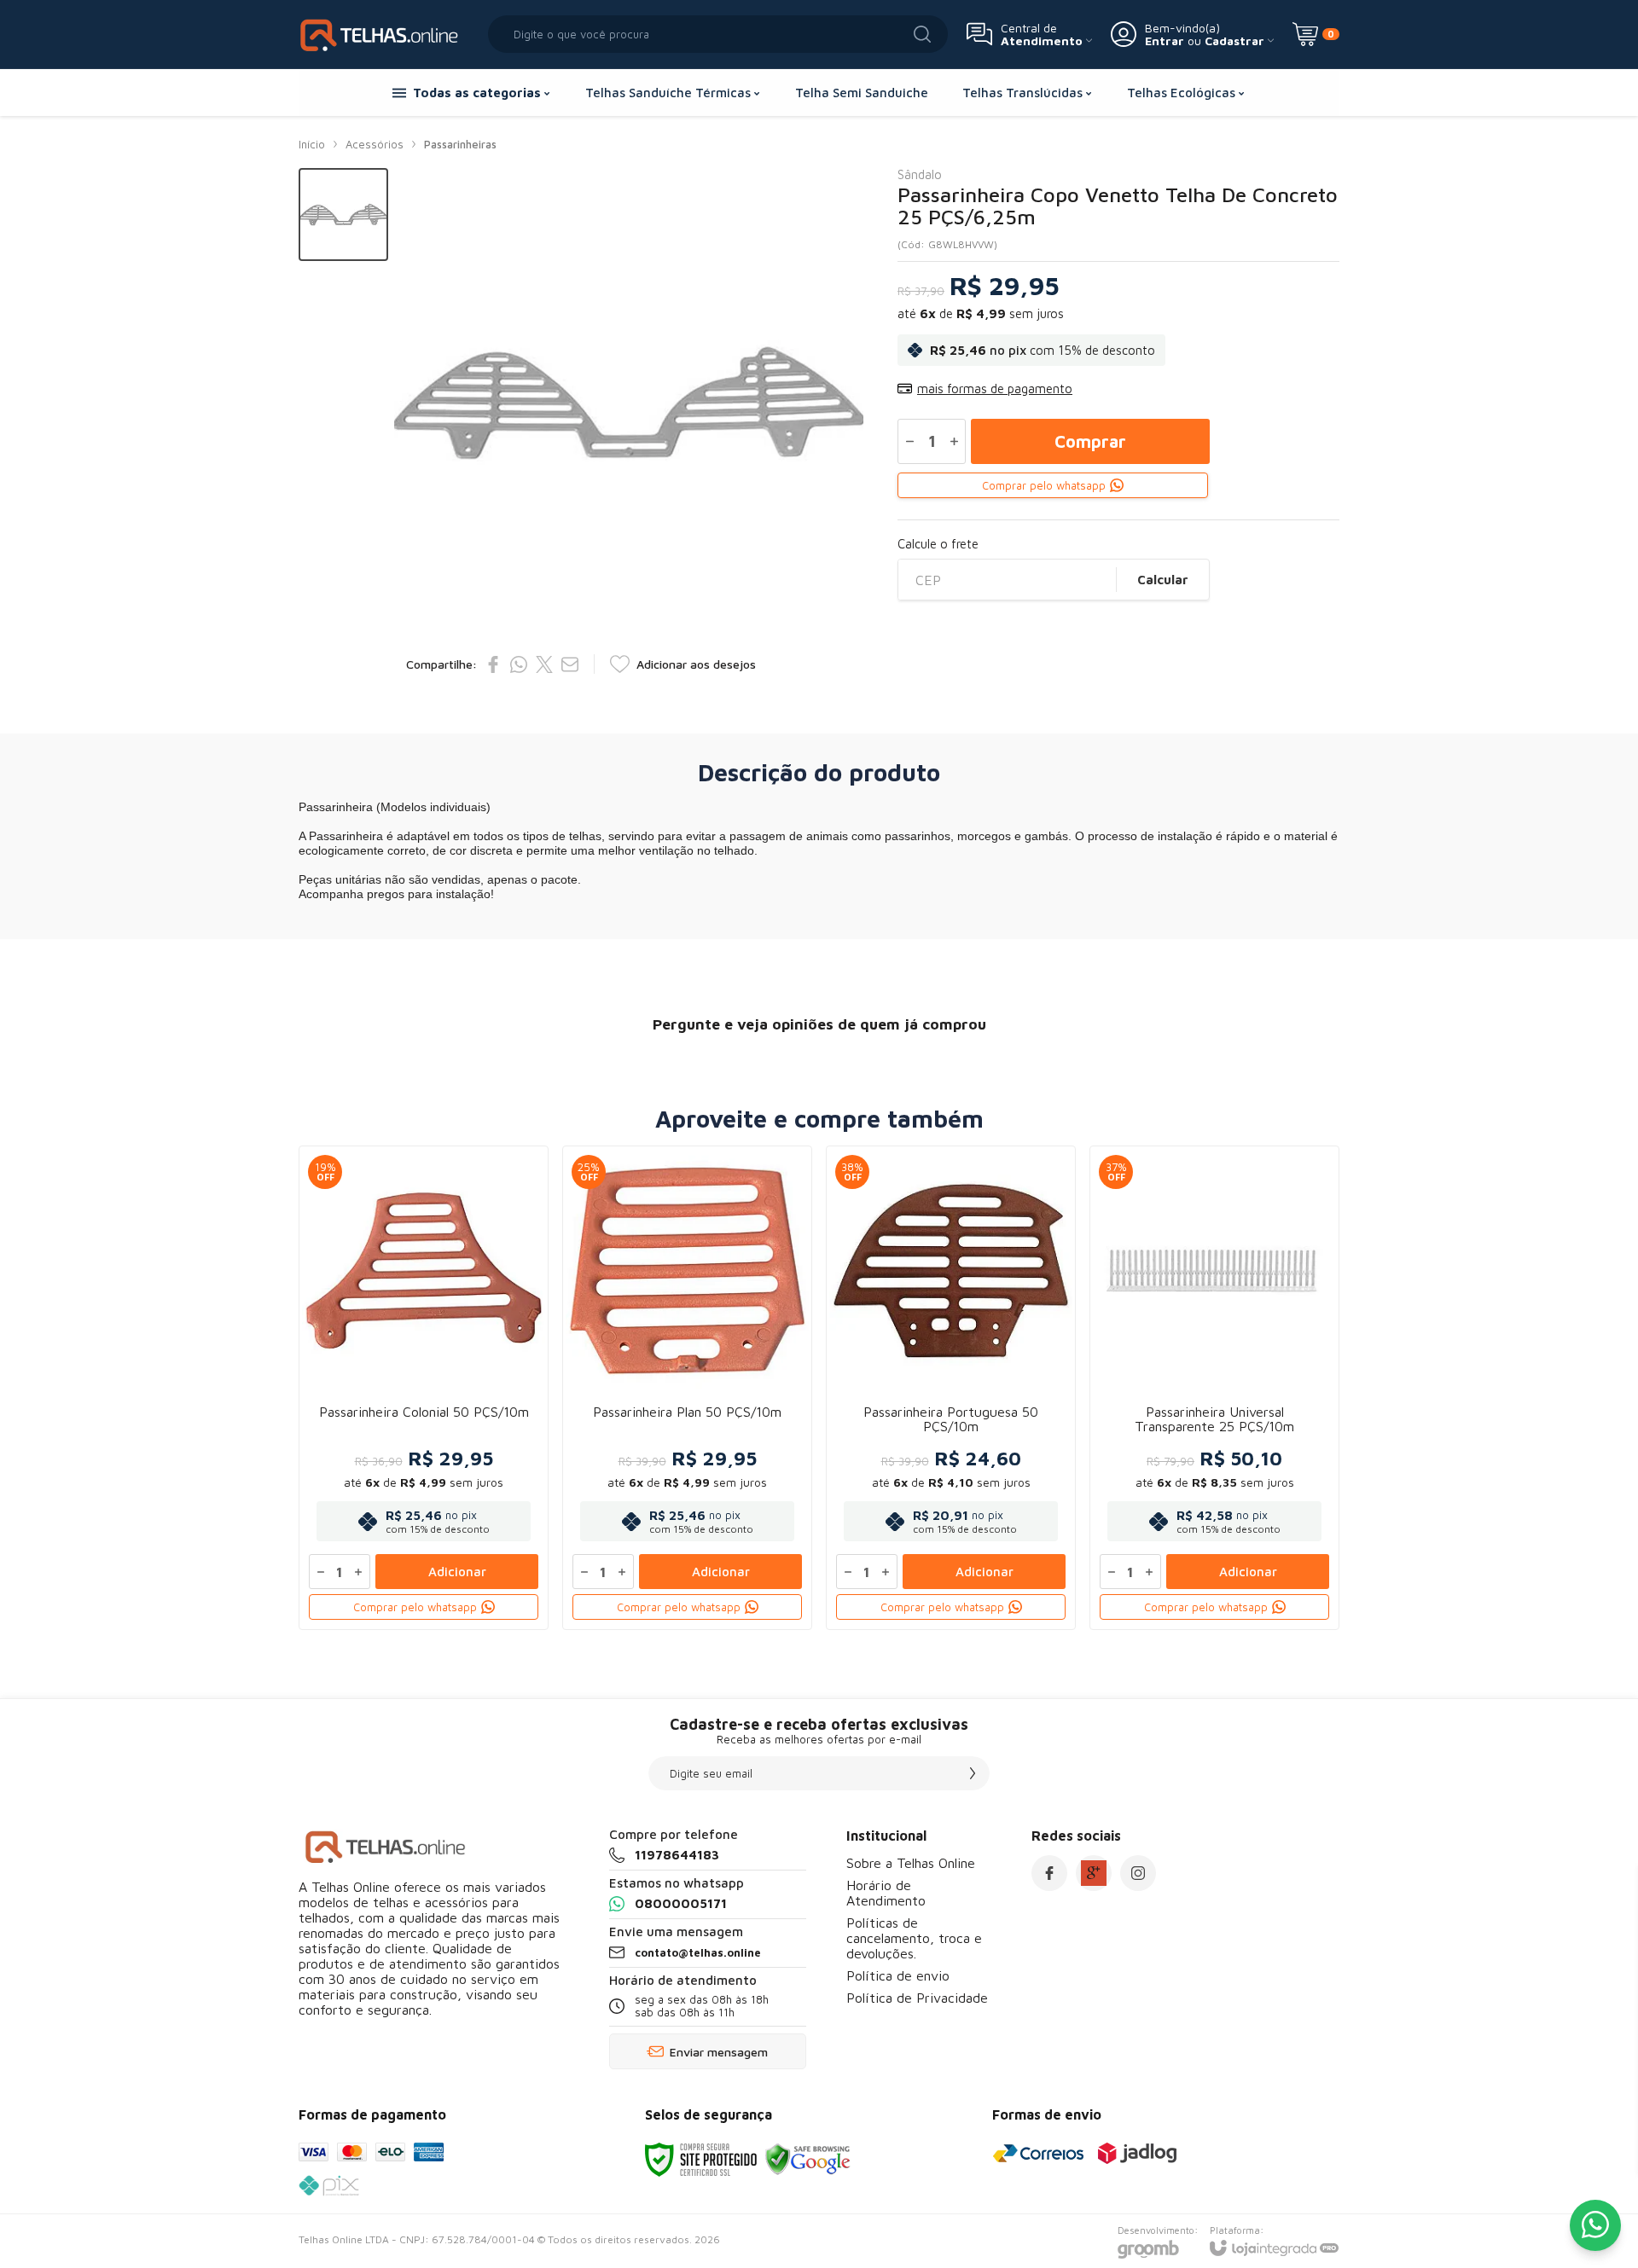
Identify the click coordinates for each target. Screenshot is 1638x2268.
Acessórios (375, 144)
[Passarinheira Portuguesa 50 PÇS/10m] (951, 1388)
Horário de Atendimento (886, 1893)
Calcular (1163, 580)
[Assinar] (973, 1773)
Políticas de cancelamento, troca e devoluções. (914, 1938)
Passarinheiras (460, 144)
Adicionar (457, 1572)
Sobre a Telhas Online (911, 1863)
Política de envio (898, 1975)
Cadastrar (1234, 41)
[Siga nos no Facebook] (1049, 1873)
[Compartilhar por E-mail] (570, 664)
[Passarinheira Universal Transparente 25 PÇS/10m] (1214, 1388)
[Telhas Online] (384, 34)
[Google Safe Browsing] (808, 2158)
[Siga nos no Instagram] (1138, 1873)
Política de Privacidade (917, 1998)
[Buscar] (922, 34)
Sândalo (920, 174)
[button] (343, 215)
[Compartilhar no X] (544, 664)
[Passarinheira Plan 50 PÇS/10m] (687, 1388)
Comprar (1090, 441)
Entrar (1165, 41)
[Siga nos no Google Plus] (1094, 1873)
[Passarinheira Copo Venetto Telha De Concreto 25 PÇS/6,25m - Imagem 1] (343, 215)
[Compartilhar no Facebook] (493, 664)
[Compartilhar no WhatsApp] (519, 664)
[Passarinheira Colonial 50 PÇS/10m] (424, 1388)
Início (312, 144)
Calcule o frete (938, 544)
